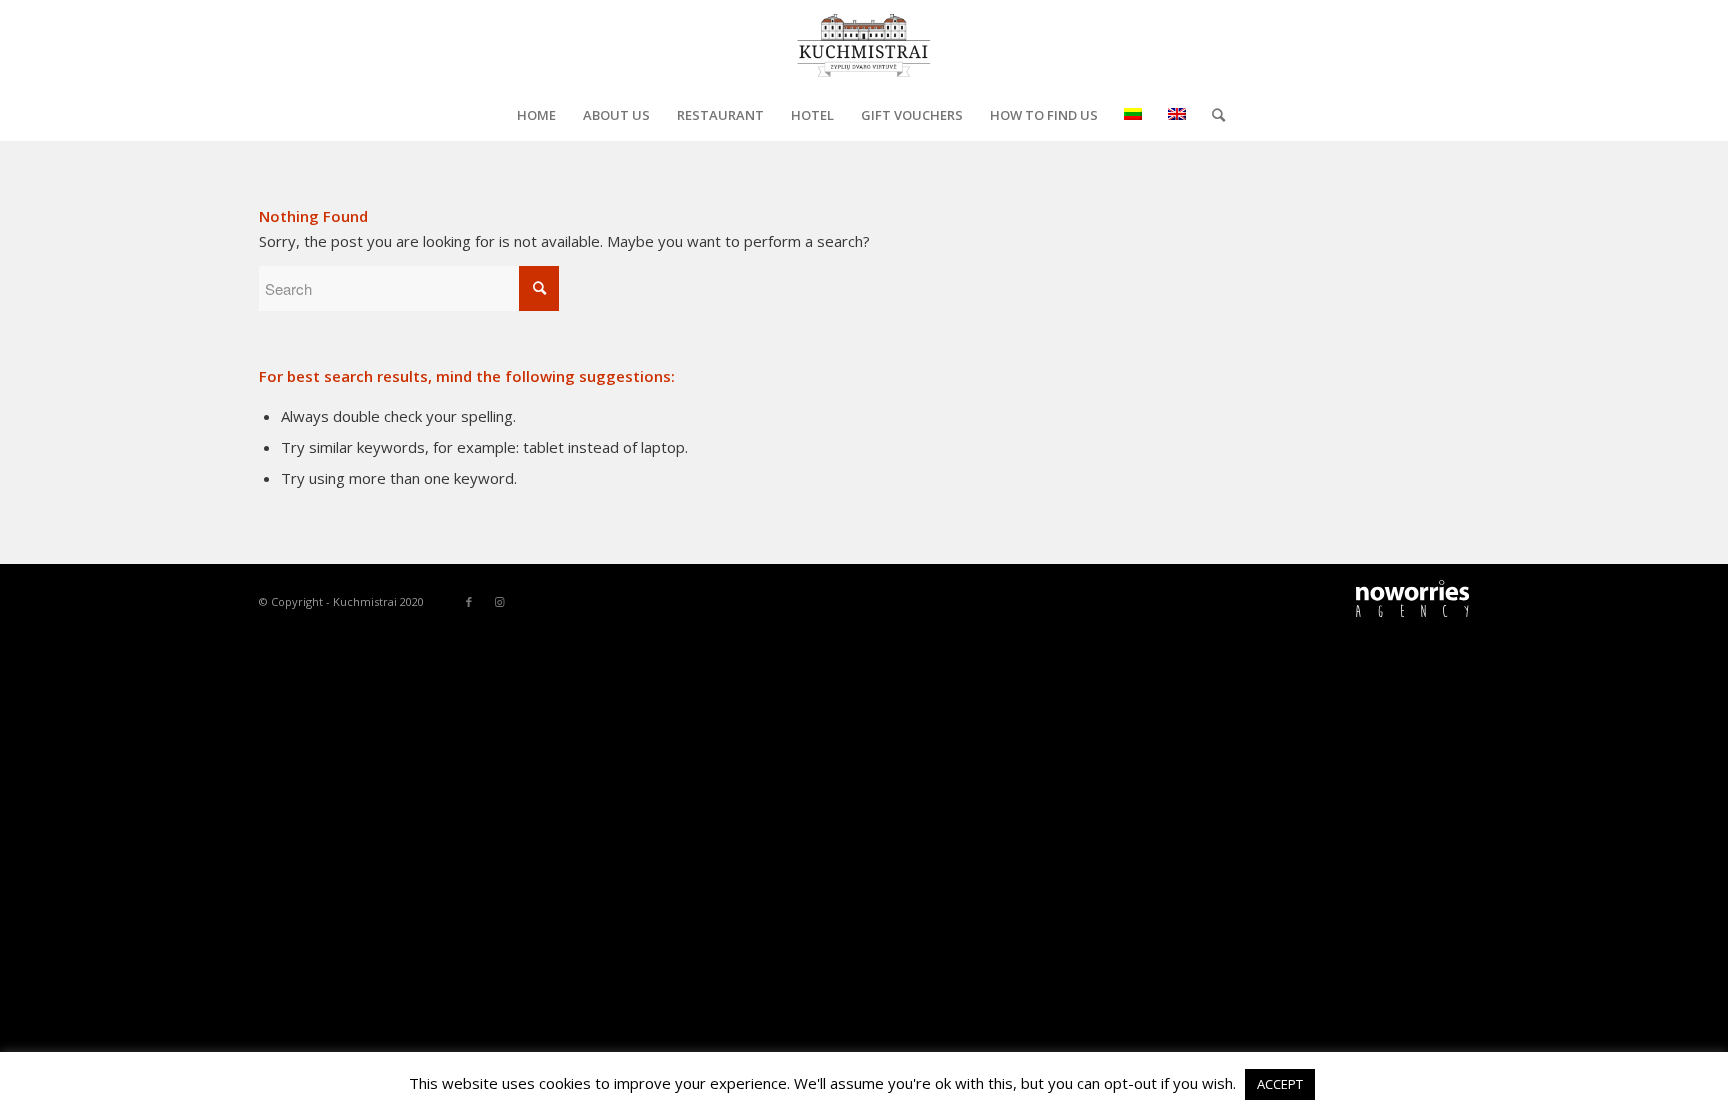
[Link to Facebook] (469, 602)
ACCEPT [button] (1280, 1084)
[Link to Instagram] (499, 602)
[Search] (1212, 115)
